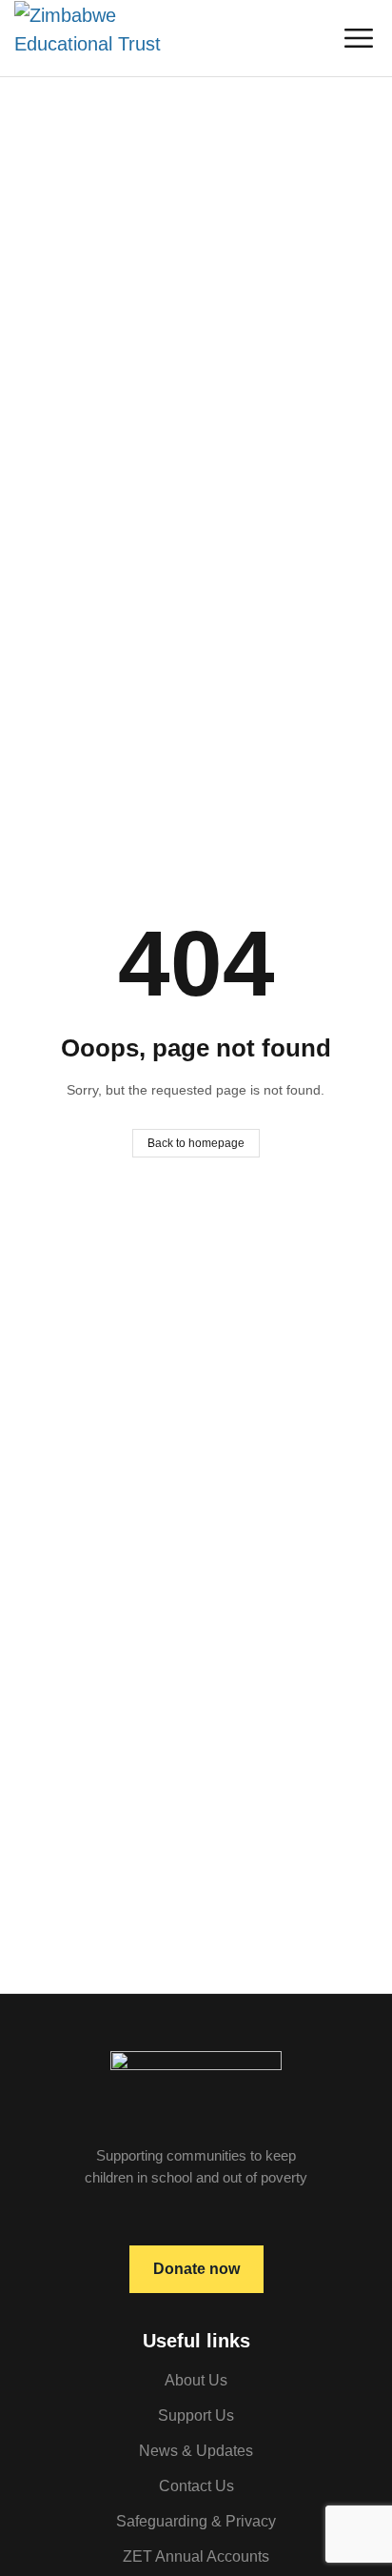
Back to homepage (196, 1143)
